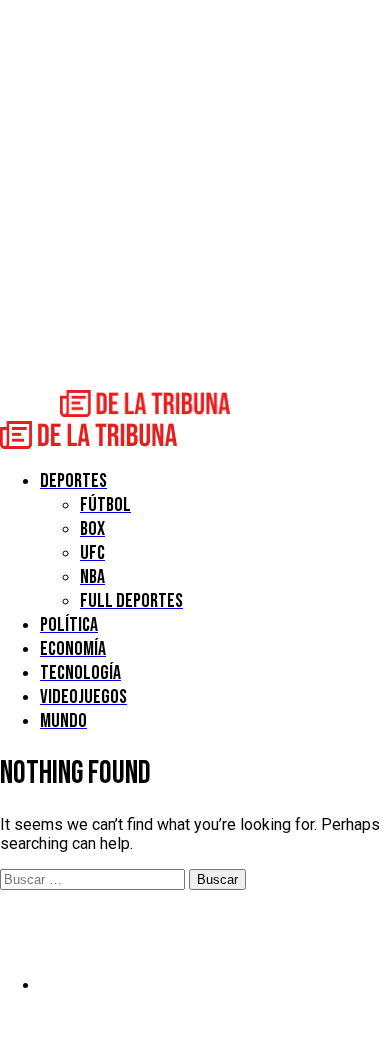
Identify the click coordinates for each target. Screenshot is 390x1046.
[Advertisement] (195, 195)
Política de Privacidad (116, 985)
